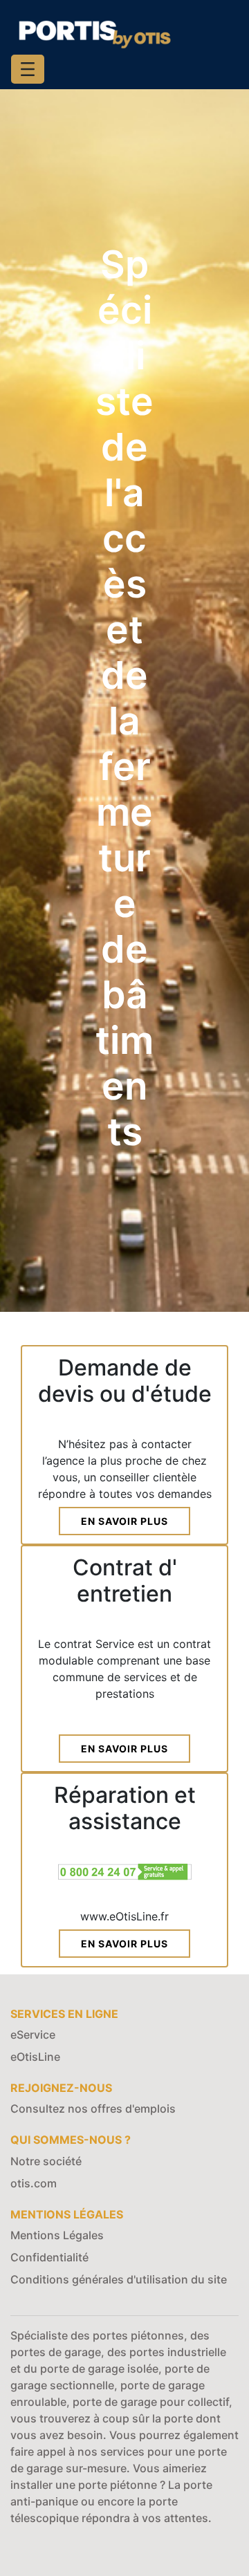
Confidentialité (49, 2257)
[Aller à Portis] (94, 32)
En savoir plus (124, 1521)
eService (33, 2035)
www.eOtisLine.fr (124, 1916)
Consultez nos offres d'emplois (93, 2109)
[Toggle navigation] (28, 69)
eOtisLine (35, 2057)
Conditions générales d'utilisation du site (119, 2279)
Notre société (46, 2161)
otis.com (34, 2183)
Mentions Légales (57, 2235)
